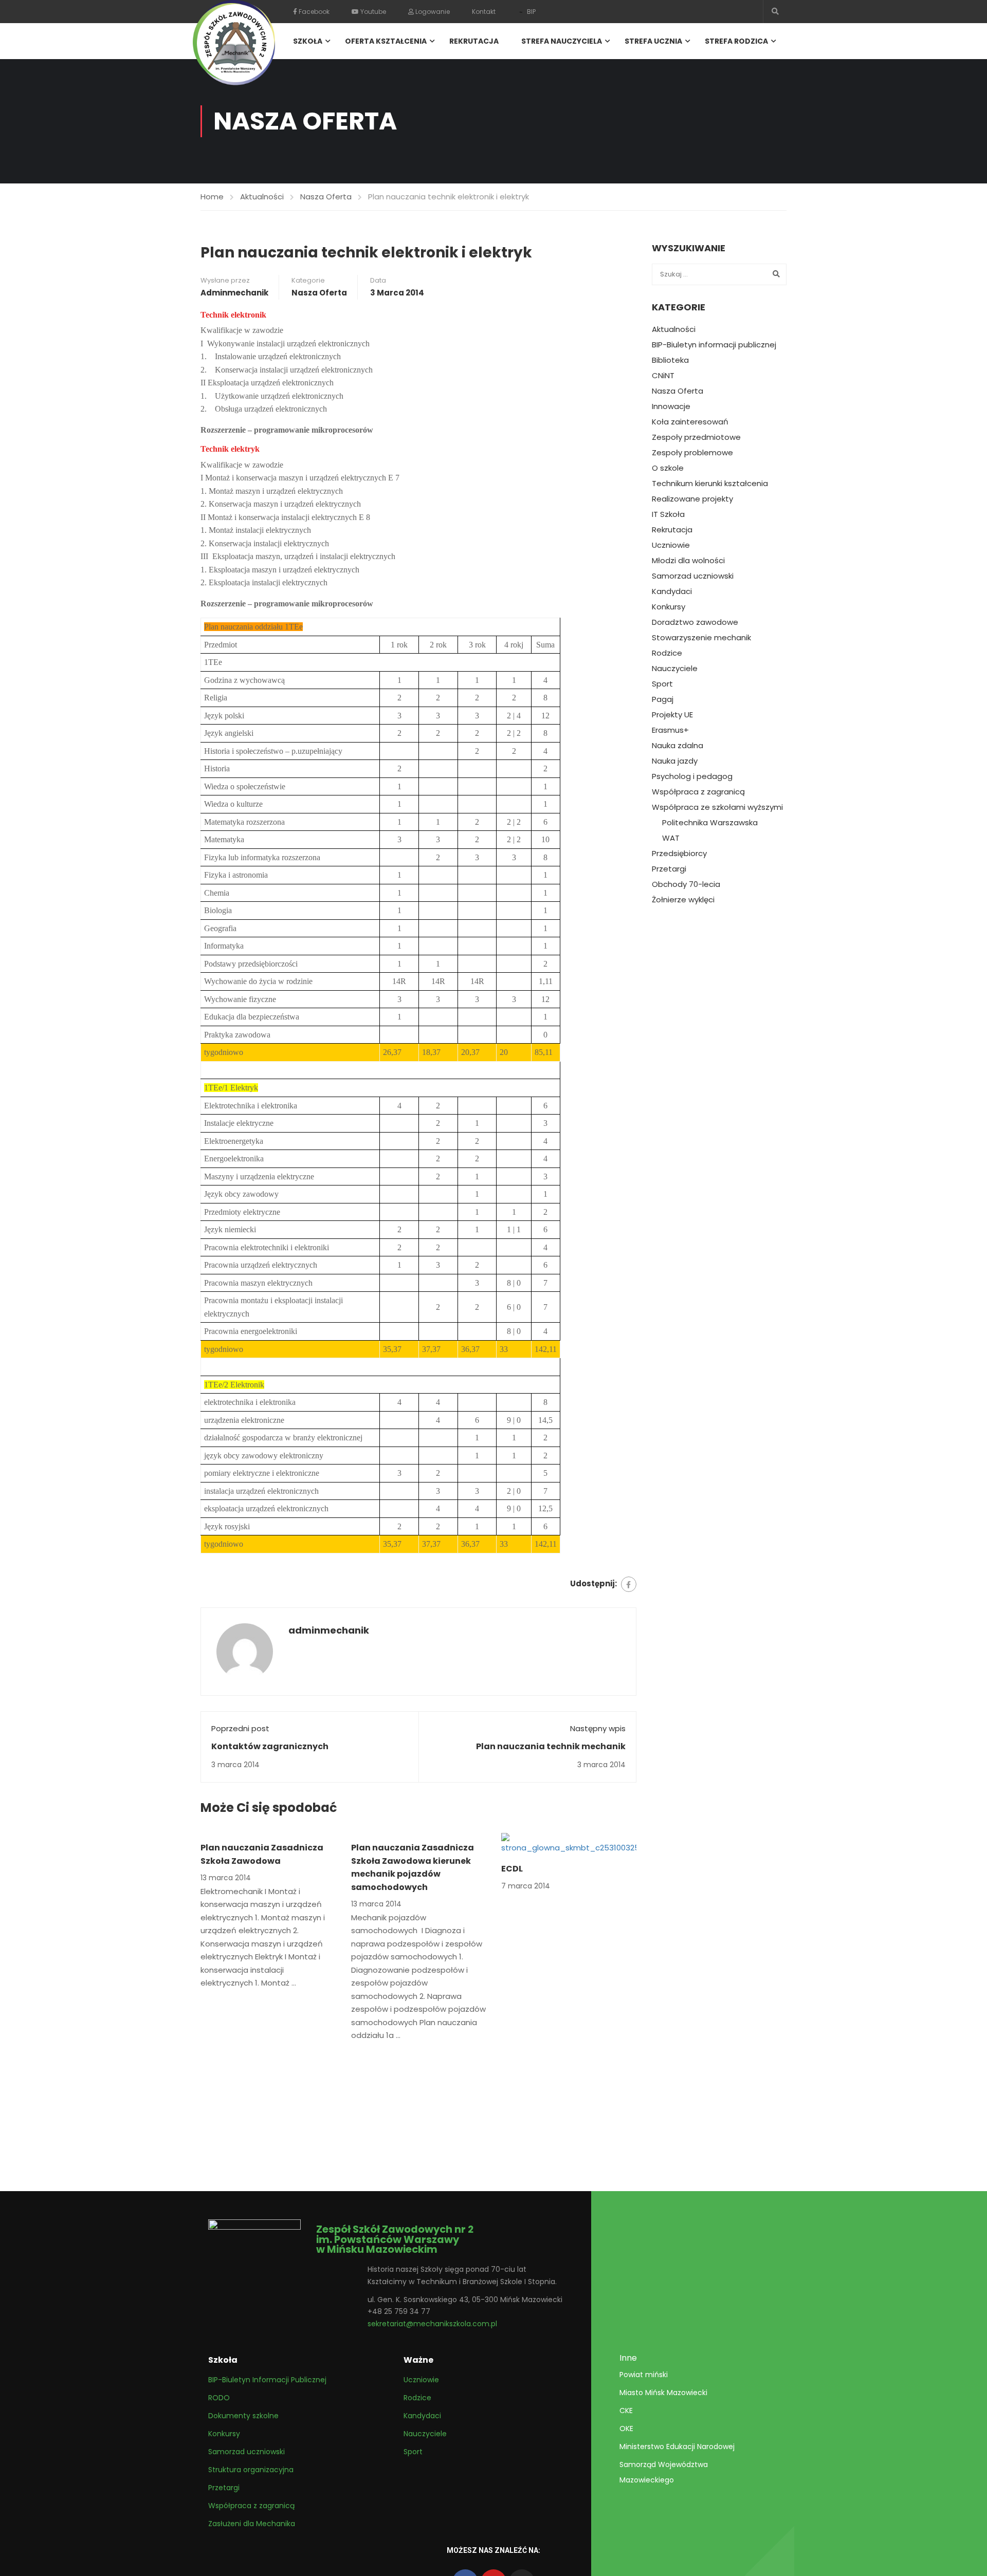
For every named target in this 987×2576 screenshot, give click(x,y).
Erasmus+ (670, 730)
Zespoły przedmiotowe (696, 437)
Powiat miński (644, 2375)
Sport (662, 684)
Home (212, 197)
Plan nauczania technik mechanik (551, 1746)
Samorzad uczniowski (693, 576)
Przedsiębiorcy (679, 854)
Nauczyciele (675, 669)
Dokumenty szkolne (243, 2416)
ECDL (512, 1869)
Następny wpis (598, 1728)
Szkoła (308, 41)
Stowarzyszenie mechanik (701, 638)
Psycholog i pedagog (692, 776)
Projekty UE (672, 715)
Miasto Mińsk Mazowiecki (663, 2393)
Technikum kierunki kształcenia (710, 484)
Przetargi (669, 869)
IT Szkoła (668, 514)
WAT (671, 838)
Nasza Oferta (326, 197)
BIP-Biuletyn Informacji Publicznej (267, 2380)
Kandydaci (672, 591)
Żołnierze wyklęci (683, 900)
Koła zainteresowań (690, 422)
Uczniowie (671, 545)
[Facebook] (629, 1584)
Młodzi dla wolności (688, 561)
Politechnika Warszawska (710, 823)
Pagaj (663, 699)
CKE (626, 2411)
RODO (219, 2398)
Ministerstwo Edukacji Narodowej (677, 2447)
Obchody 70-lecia (686, 884)
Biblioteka (670, 360)
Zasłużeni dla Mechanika (252, 2524)
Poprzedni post (240, 1728)
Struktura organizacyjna (251, 2470)
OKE (626, 2429)
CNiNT (663, 376)
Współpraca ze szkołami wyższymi (717, 807)
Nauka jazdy (675, 761)
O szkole (668, 468)
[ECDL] (569, 1843)
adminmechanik (234, 293)
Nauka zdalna (678, 746)
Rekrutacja (474, 41)
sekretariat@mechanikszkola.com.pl (432, 2324)
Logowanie (432, 12)
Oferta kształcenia (386, 41)
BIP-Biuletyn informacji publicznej (714, 345)
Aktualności (262, 197)
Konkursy (669, 607)
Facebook (313, 12)
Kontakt (484, 12)
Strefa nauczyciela (562, 41)
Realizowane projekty (692, 499)
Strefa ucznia (653, 41)
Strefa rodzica (736, 41)
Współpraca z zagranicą (698, 792)
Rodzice (667, 653)
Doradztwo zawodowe (695, 622)
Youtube (372, 12)
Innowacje (671, 406)
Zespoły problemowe (692, 453)
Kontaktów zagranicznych (270, 1746)
